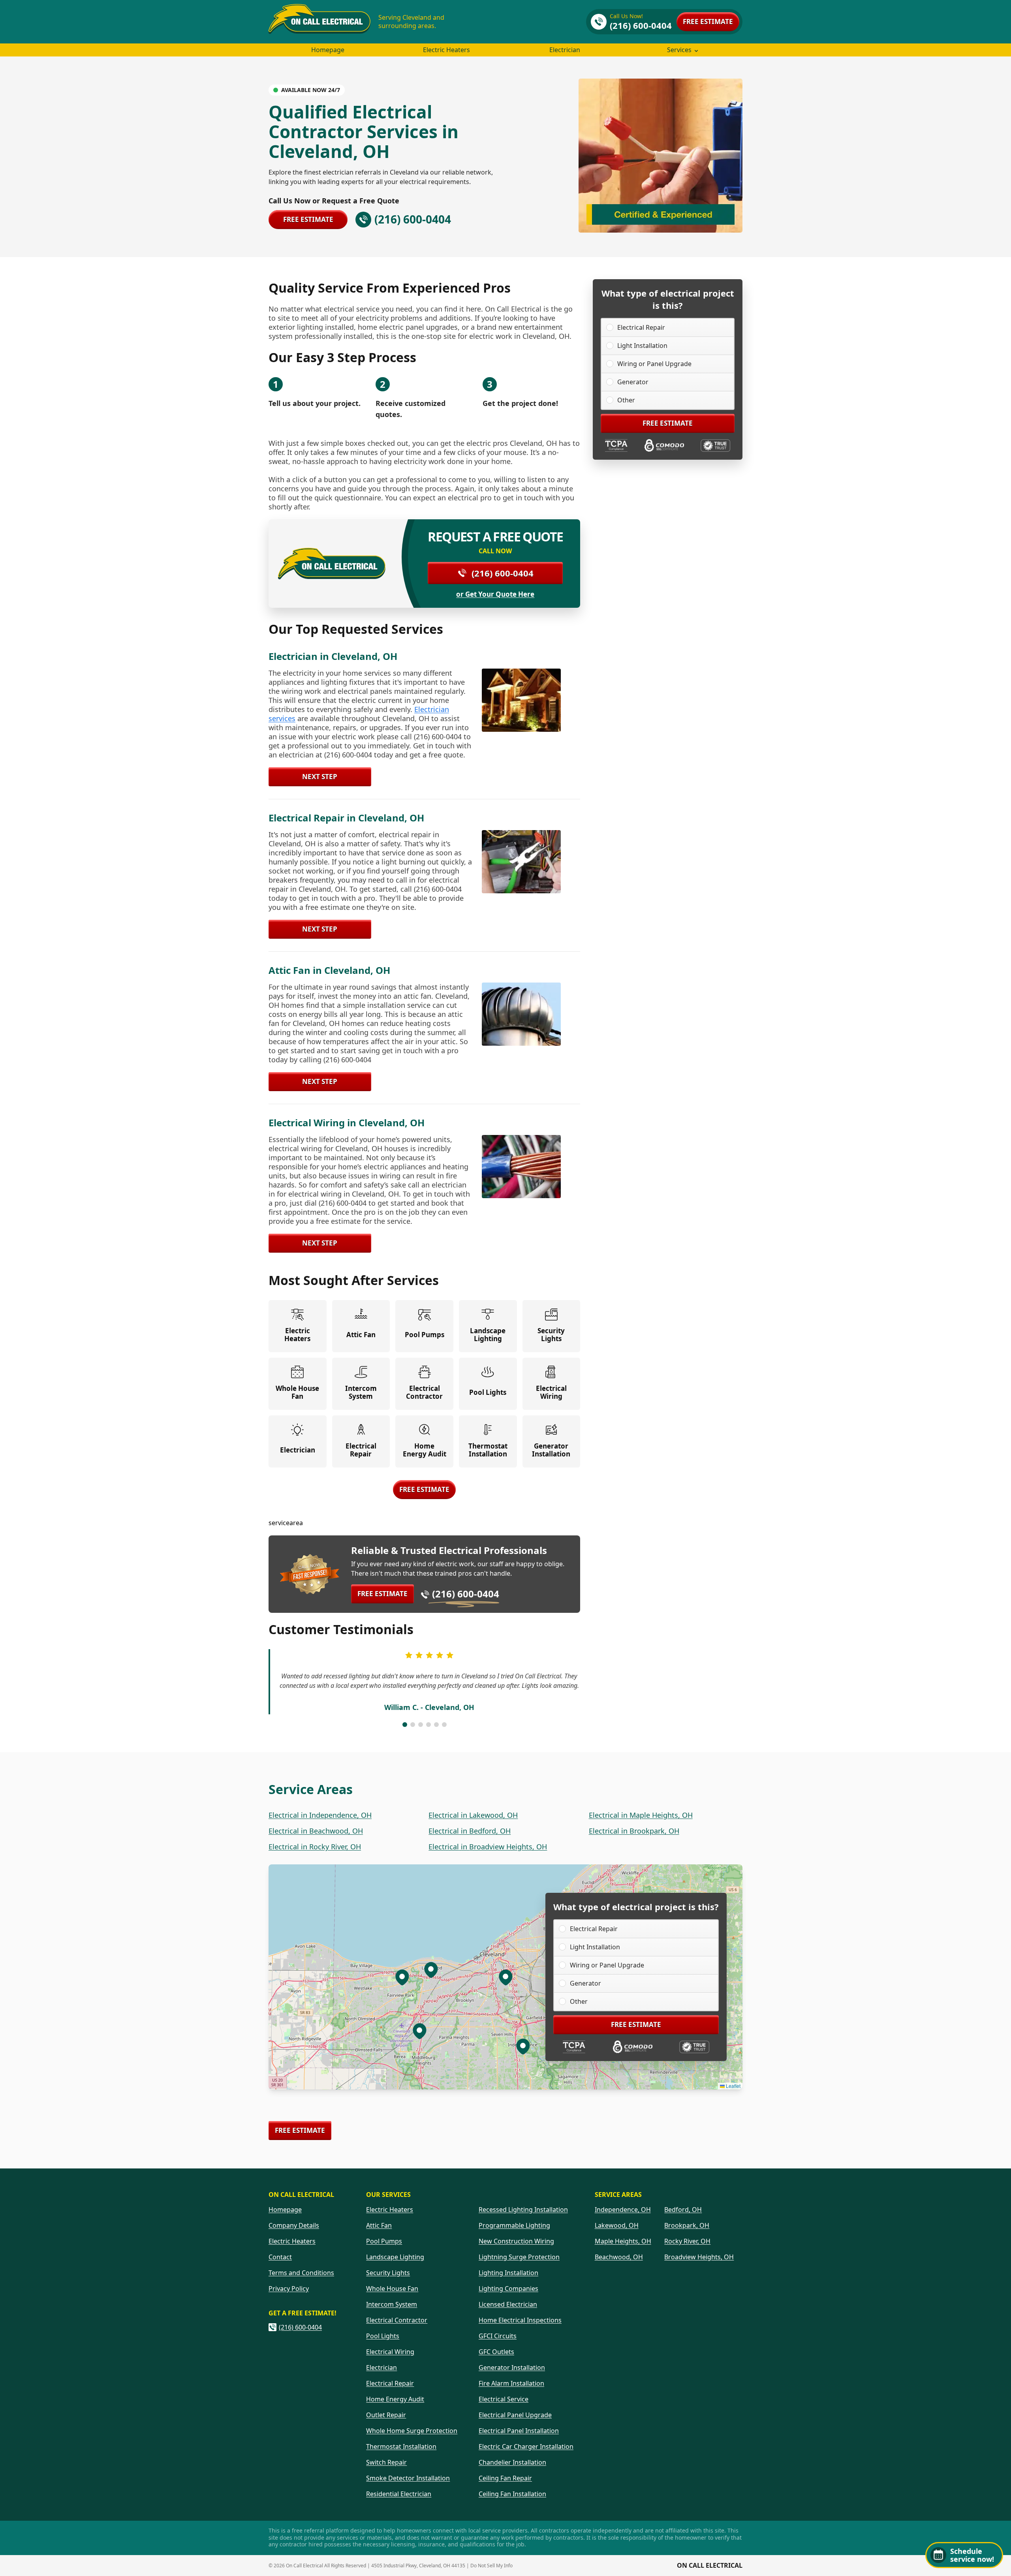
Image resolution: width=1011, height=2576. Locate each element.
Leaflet (733, 2086)
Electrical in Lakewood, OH (473, 1815)
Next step (320, 777)
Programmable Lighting (514, 2225)
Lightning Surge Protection (519, 2257)
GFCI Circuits (498, 2336)
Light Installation (642, 346)
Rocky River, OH (687, 2241)
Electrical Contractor (397, 2320)
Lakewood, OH (617, 2225)
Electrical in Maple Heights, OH (641, 1815)
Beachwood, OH (619, 2257)
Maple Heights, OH (623, 2241)
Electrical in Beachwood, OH (316, 1831)
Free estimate (708, 22)
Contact (280, 2257)
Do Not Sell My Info (491, 2566)
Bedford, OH (683, 2210)
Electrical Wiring (390, 2352)
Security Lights (388, 2273)
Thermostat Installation (401, 2446)
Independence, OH (623, 2210)
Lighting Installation (508, 2273)
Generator (633, 382)
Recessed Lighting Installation (523, 2210)
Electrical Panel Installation (519, 2431)
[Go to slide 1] (405, 1725)
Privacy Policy (289, 2289)
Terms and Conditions (301, 2273)
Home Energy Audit (395, 2399)
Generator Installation (512, 2367)
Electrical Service (504, 2399)
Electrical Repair (641, 327)
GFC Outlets (496, 2352)
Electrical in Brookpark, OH (634, 1831)
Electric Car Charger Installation (526, 2446)
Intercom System (392, 2304)
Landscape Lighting (395, 2257)
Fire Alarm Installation (511, 2383)
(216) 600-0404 (503, 573)
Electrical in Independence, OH (320, 1815)
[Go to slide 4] (428, 1725)
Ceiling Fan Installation (512, 2494)
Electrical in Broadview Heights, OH (488, 1847)
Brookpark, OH (687, 2225)
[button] (523, 2046)
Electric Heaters (446, 50)
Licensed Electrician (508, 2304)
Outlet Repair (386, 2415)
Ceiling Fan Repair (505, 2478)
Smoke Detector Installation (408, 2478)
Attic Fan (379, 2225)
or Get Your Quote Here (495, 594)
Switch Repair (386, 2462)
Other (626, 400)
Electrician (565, 50)
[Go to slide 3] (421, 1725)
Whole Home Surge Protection (412, 2431)
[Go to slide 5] (436, 1725)
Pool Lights (383, 2336)
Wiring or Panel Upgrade (654, 364)
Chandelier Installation (512, 2462)
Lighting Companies (508, 2289)
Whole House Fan (392, 2289)
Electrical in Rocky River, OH (315, 1847)
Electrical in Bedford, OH (470, 1831)
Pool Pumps (384, 2241)
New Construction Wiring (516, 2241)
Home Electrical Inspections (520, 2320)
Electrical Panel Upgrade (515, 2415)
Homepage (328, 50)
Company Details (294, 2225)
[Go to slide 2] (413, 1725)
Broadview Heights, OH (699, 2257)
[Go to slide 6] (444, 1725)
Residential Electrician (399, 2494)
